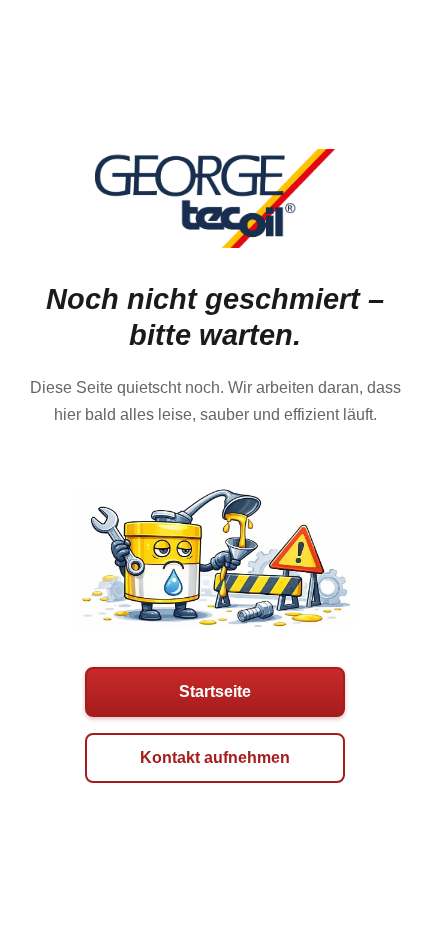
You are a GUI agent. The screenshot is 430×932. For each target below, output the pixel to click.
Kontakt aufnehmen (215, 757)
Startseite (215, 691)
